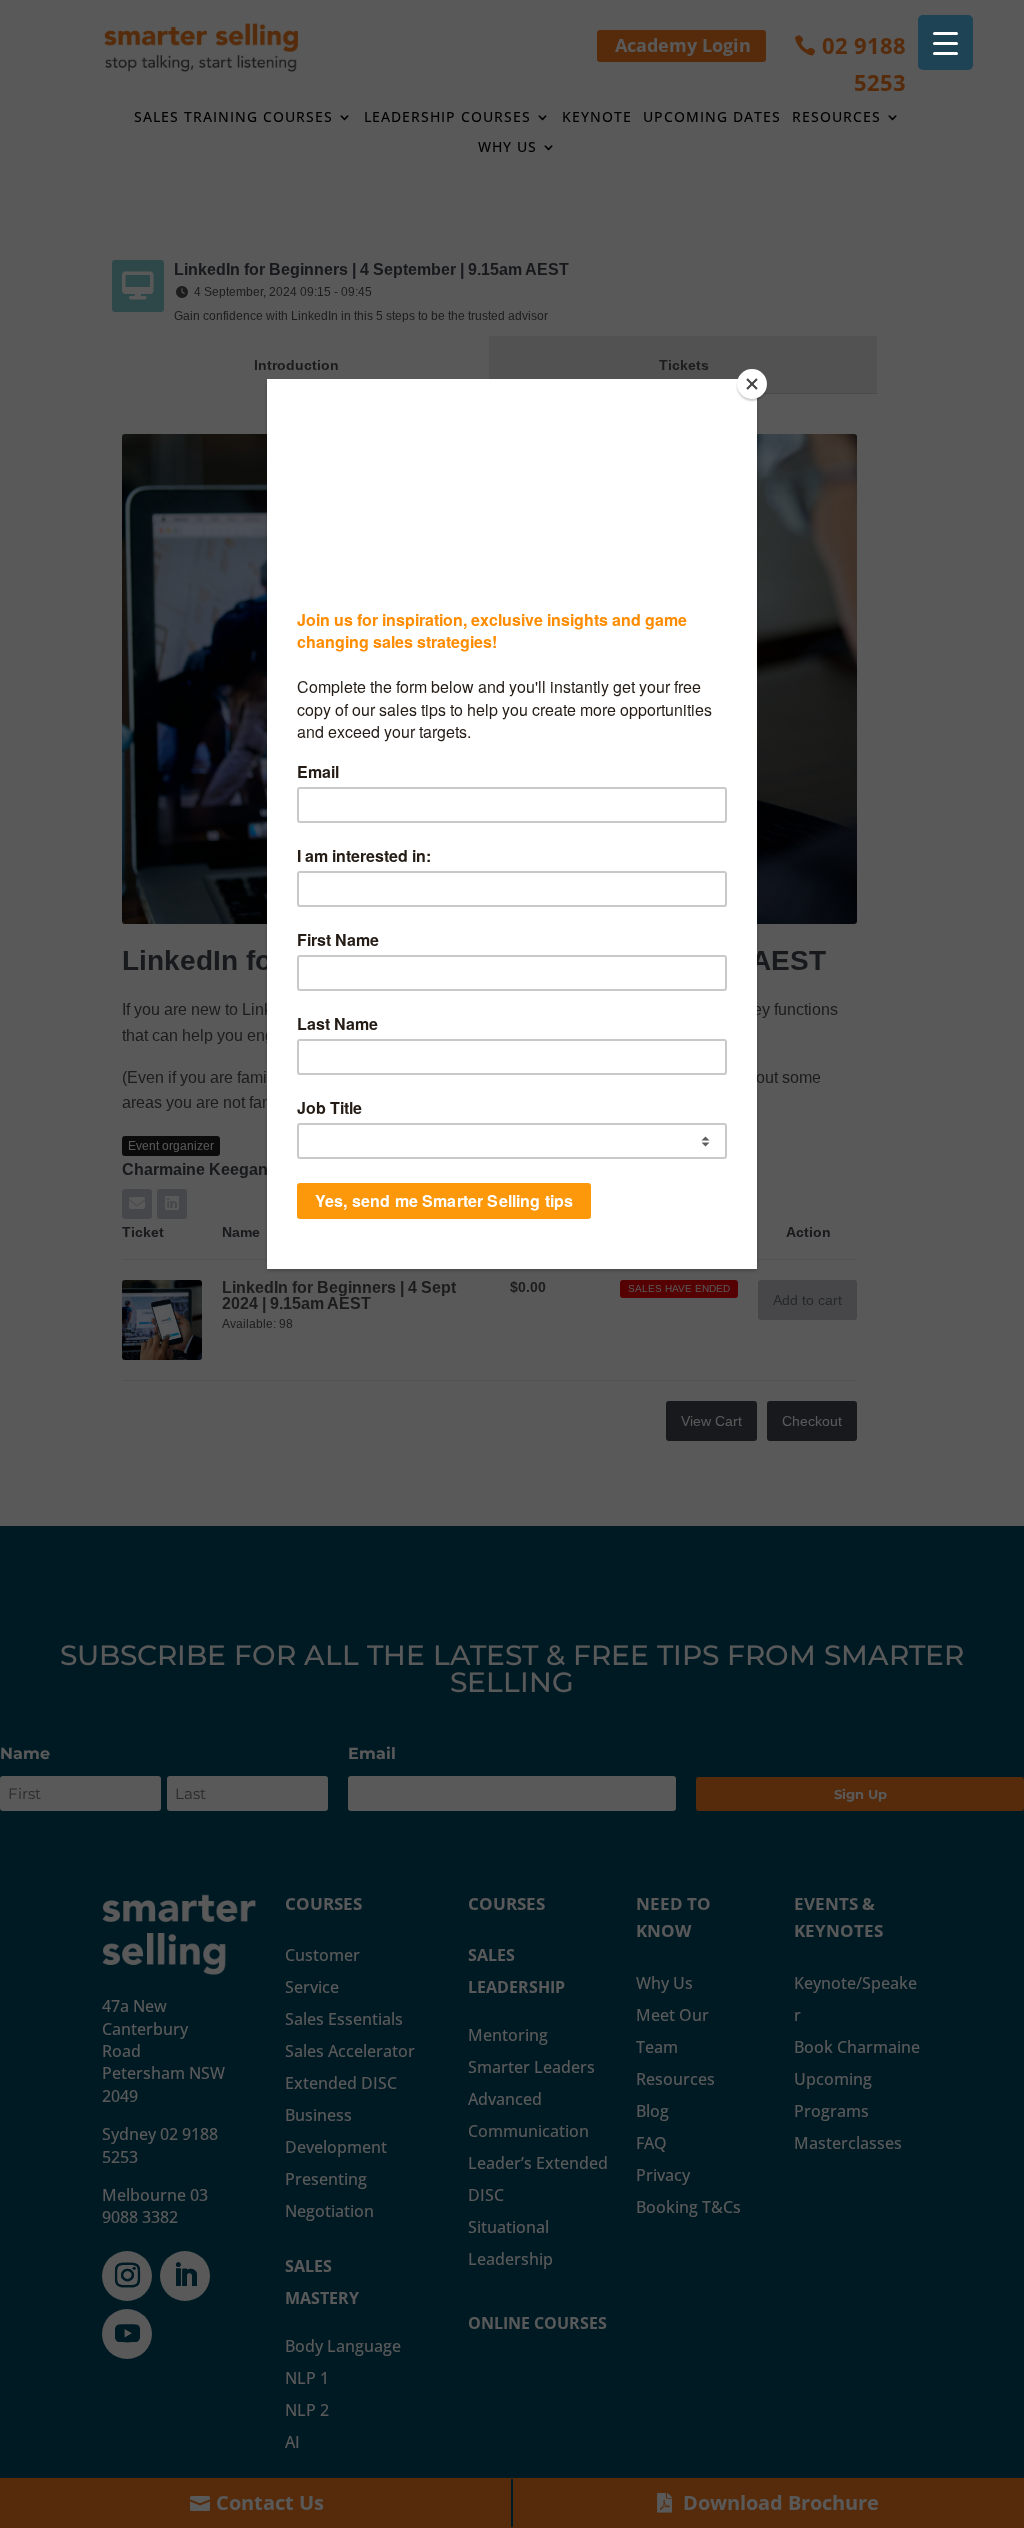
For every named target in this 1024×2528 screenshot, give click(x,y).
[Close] (752, 384)
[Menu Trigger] (945, 42)
